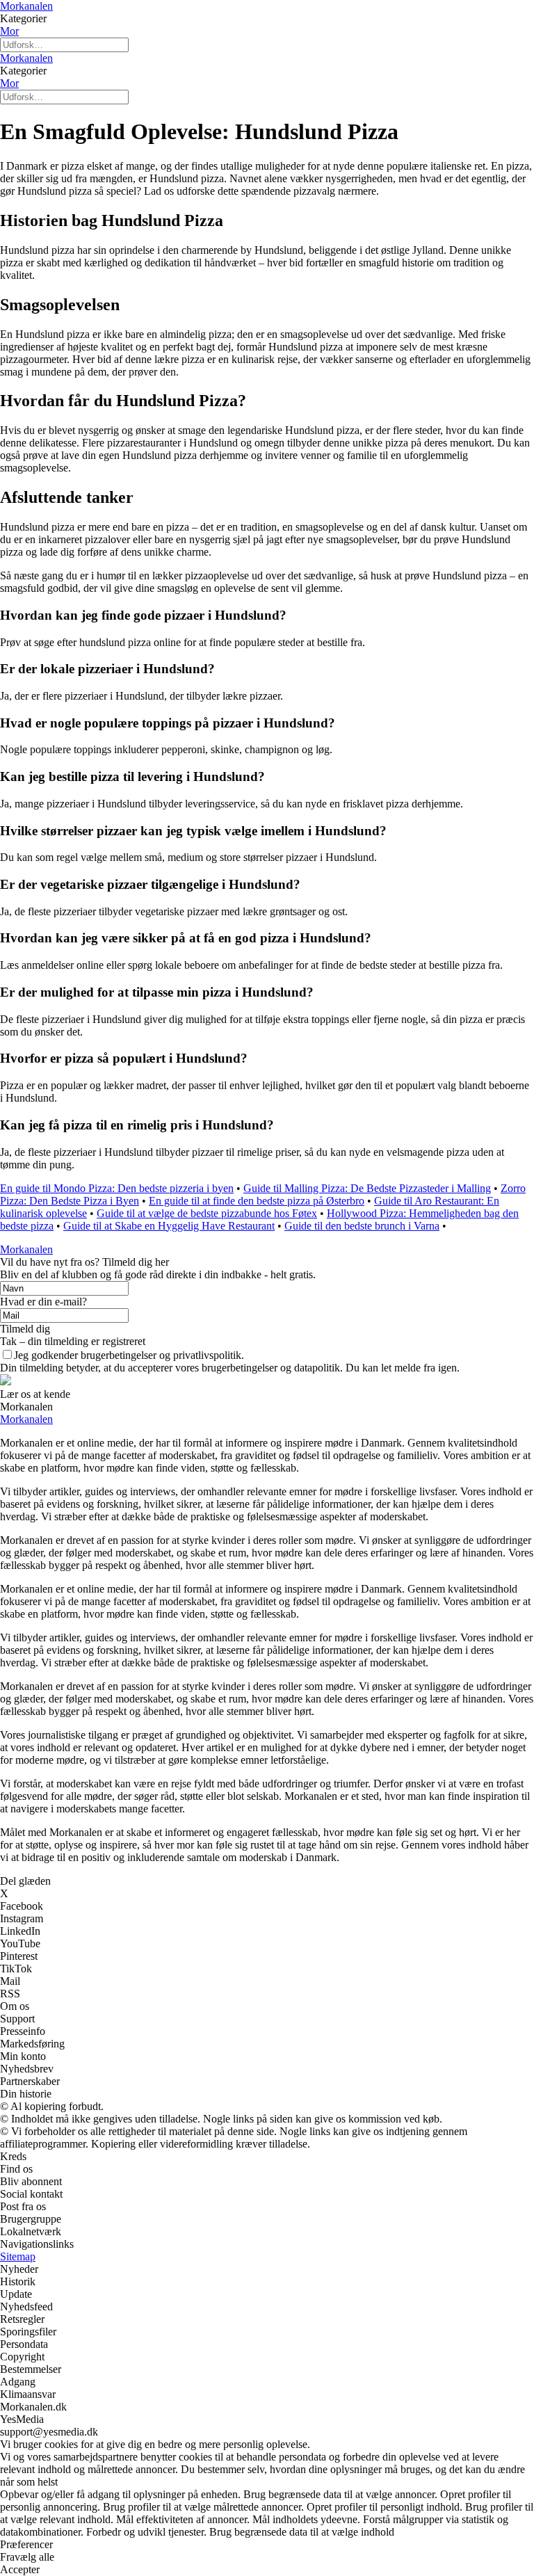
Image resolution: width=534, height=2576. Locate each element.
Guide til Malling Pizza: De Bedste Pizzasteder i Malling (367, 1188)
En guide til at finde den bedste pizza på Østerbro (257, 1201)
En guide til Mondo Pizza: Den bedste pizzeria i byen (117, 1188)
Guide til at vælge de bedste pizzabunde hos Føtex (207, 1213)
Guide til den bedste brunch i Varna (362, 1226)
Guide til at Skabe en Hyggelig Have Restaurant (169, 1226)
